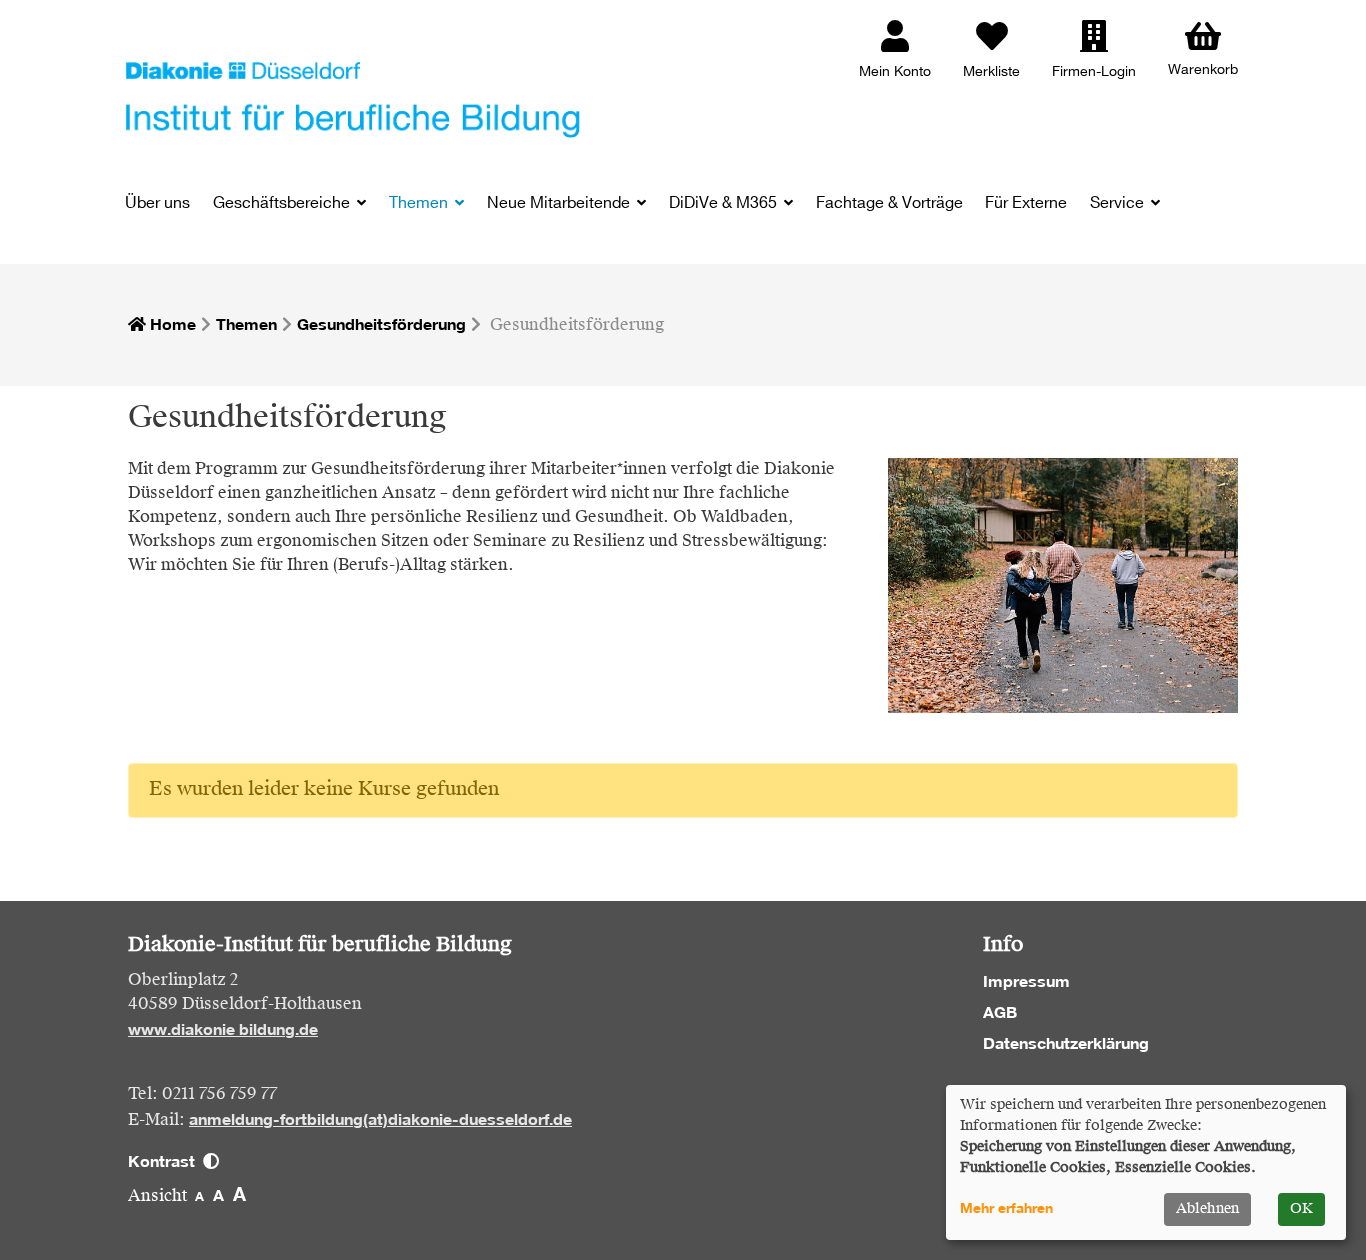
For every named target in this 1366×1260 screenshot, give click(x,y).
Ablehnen (1207, 1209)
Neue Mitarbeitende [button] (560, 203)
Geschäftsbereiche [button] (283, 203)
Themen (246, 324)
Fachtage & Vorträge (889, 203)
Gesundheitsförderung (381, 324)
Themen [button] (420, 203)
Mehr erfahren (1006, 1208)
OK (1301, 1209)
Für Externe (1026, 203)
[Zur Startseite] (353, 98)
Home (171, 324)
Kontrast (165, 1161)
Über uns (157, 203)
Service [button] (1119, 203)
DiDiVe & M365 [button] (725, 203)
